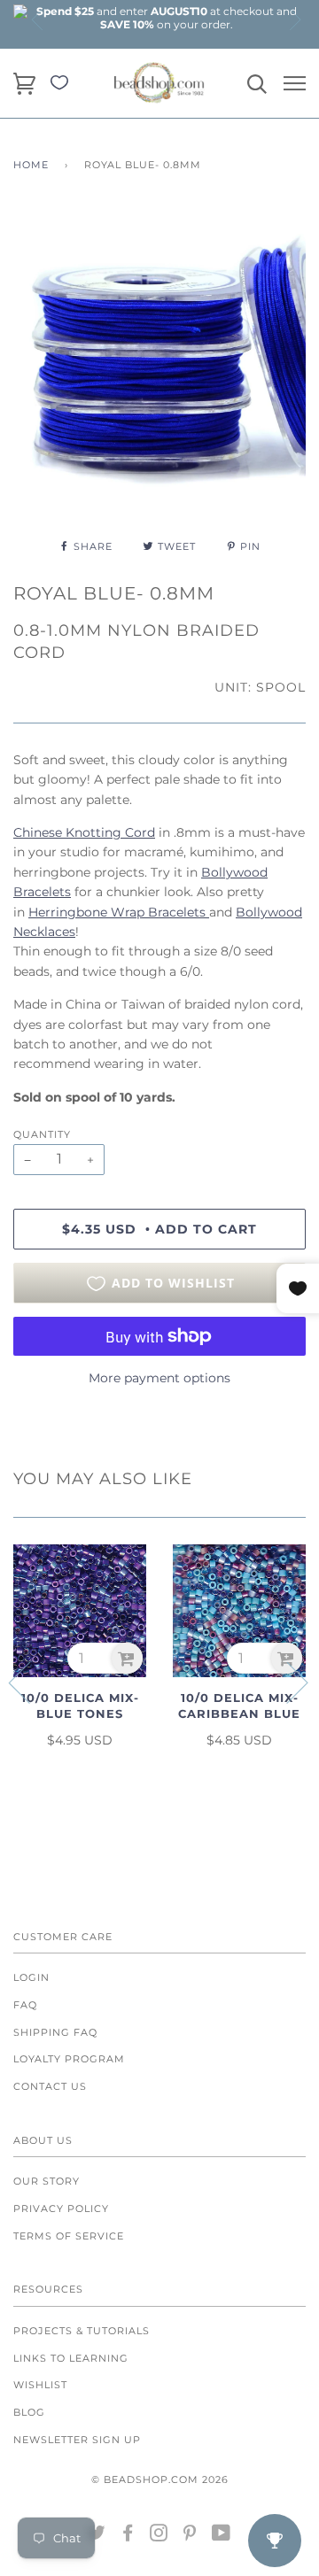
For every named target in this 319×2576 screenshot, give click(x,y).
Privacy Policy (61, 2209)
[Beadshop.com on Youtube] (222, 2536)
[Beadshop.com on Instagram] (159, 2536)
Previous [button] (38, 19)
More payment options (159, 1378)
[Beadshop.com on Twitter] (97, 2536)
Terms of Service (69, 2236)
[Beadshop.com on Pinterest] (190, 2536)
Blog (29, 2412)
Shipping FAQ (55, 2032)
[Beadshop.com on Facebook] (128, 2536)
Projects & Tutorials (82, 2331)
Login (31, 1977)
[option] (167, 18)
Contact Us (50, 2086)
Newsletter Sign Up (77, 2440)
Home (31, 165)
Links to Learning (71, 2358)
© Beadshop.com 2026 (160, 2479)
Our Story (47, 2181)
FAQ (25, 2005)
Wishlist (40, 2385)
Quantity (42, 1134)
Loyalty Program (69, 2059)
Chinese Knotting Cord (84, 832)
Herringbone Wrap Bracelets (119, 912)
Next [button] (294, 19)
